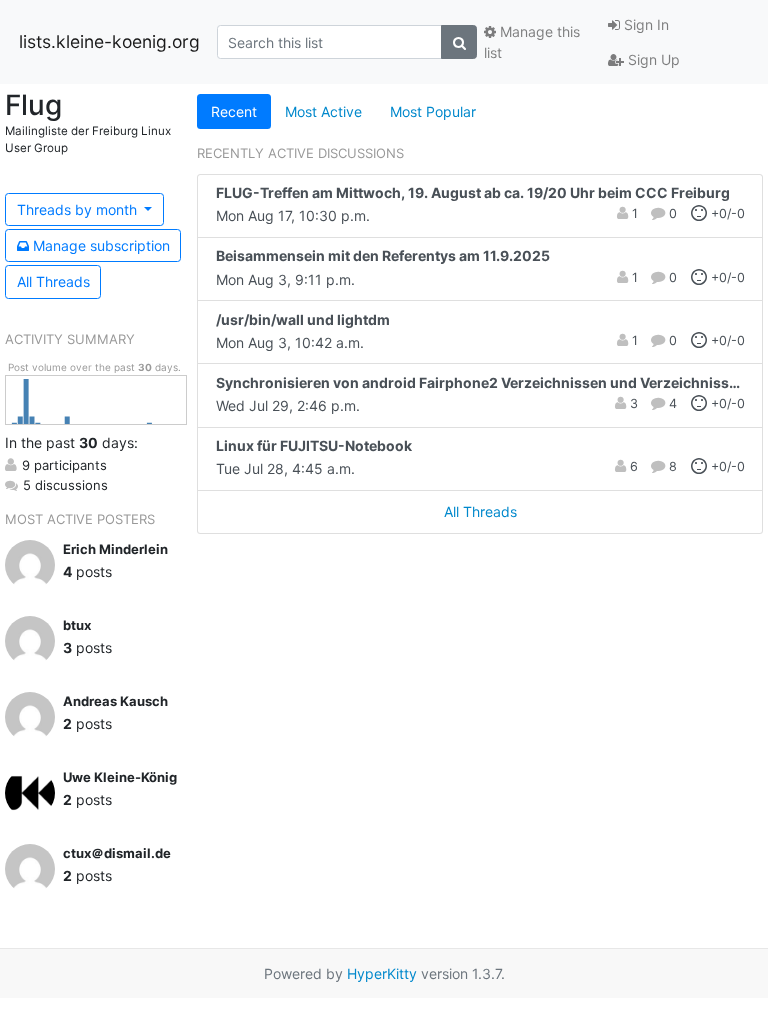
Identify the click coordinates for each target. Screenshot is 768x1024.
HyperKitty (382, 973)
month (79, 209)
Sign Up (652, 59)
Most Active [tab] (323, 111)
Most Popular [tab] (433, 111)
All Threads (53, 281)
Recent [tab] (234, 111)
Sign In (644, 24)
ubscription (101, 245)
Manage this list (532, 42)
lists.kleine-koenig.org (109, 41)
